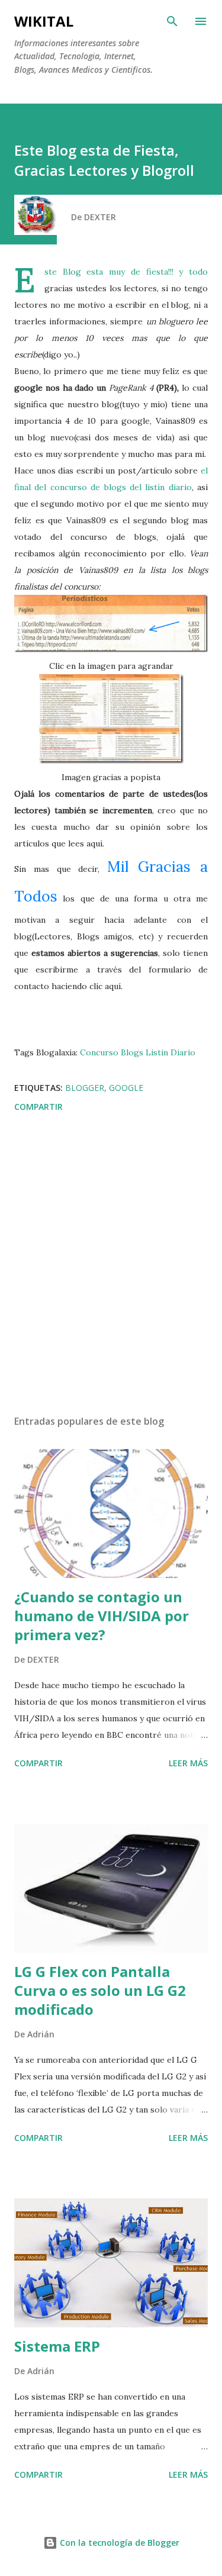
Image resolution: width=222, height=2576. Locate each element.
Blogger (85, 1088)
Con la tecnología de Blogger (118, 2543)
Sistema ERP (57, 2346)
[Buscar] (172, 21)
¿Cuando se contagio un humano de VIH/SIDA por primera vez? (102, 1616)
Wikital (44, 21)
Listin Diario (170, 1052)
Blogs (132, 1052)
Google (126, 1088)
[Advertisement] (111, 1266)
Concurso (99, 1052)
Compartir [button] (38, 1107)
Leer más (188, 1763)
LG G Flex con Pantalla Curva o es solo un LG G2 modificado (100, 1990)
